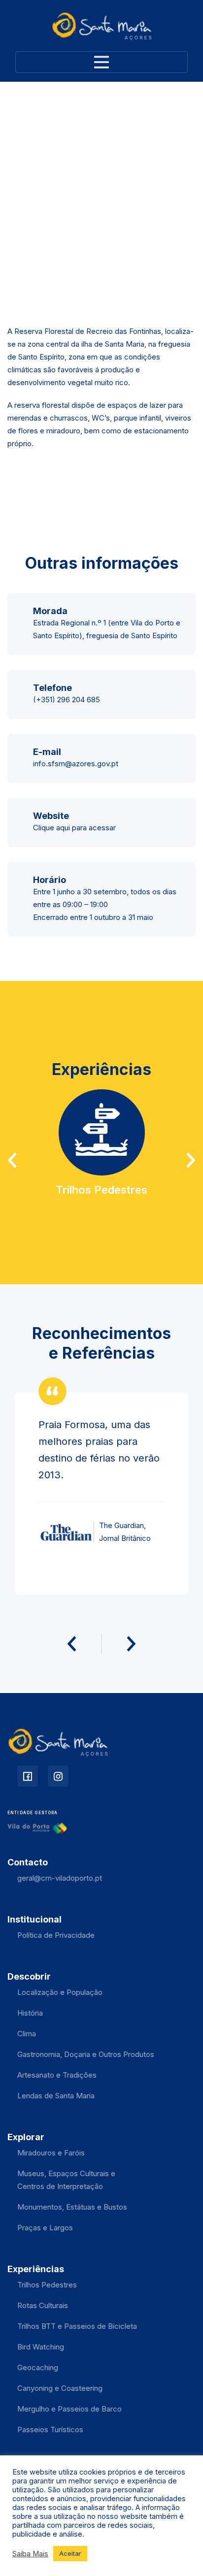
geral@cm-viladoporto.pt (60, 1878)
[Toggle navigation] (101, 62)
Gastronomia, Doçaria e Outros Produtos (86, 2054)
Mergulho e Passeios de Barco (69, 2409)
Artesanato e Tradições (57, 2075)
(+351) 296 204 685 (67, 700)
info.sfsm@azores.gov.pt (76, 764)
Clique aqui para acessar (74, 828)
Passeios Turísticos (50, 2429)
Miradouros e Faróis (51, 2153)
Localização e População (60, 1992)
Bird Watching (41, 2347)
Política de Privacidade (56, 1935)
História (30, 2013)
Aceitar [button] (70, 2553)
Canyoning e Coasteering (60, 2388)
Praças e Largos (45, 2228)
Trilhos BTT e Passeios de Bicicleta (77, 2326)
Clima (27, 2034)
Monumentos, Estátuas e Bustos (72, 2207)
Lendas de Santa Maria (56, 2096)
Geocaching (38, 2367)
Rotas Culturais (43, 2305)
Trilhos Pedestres (47, 2285)
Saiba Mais (30, 2554)
